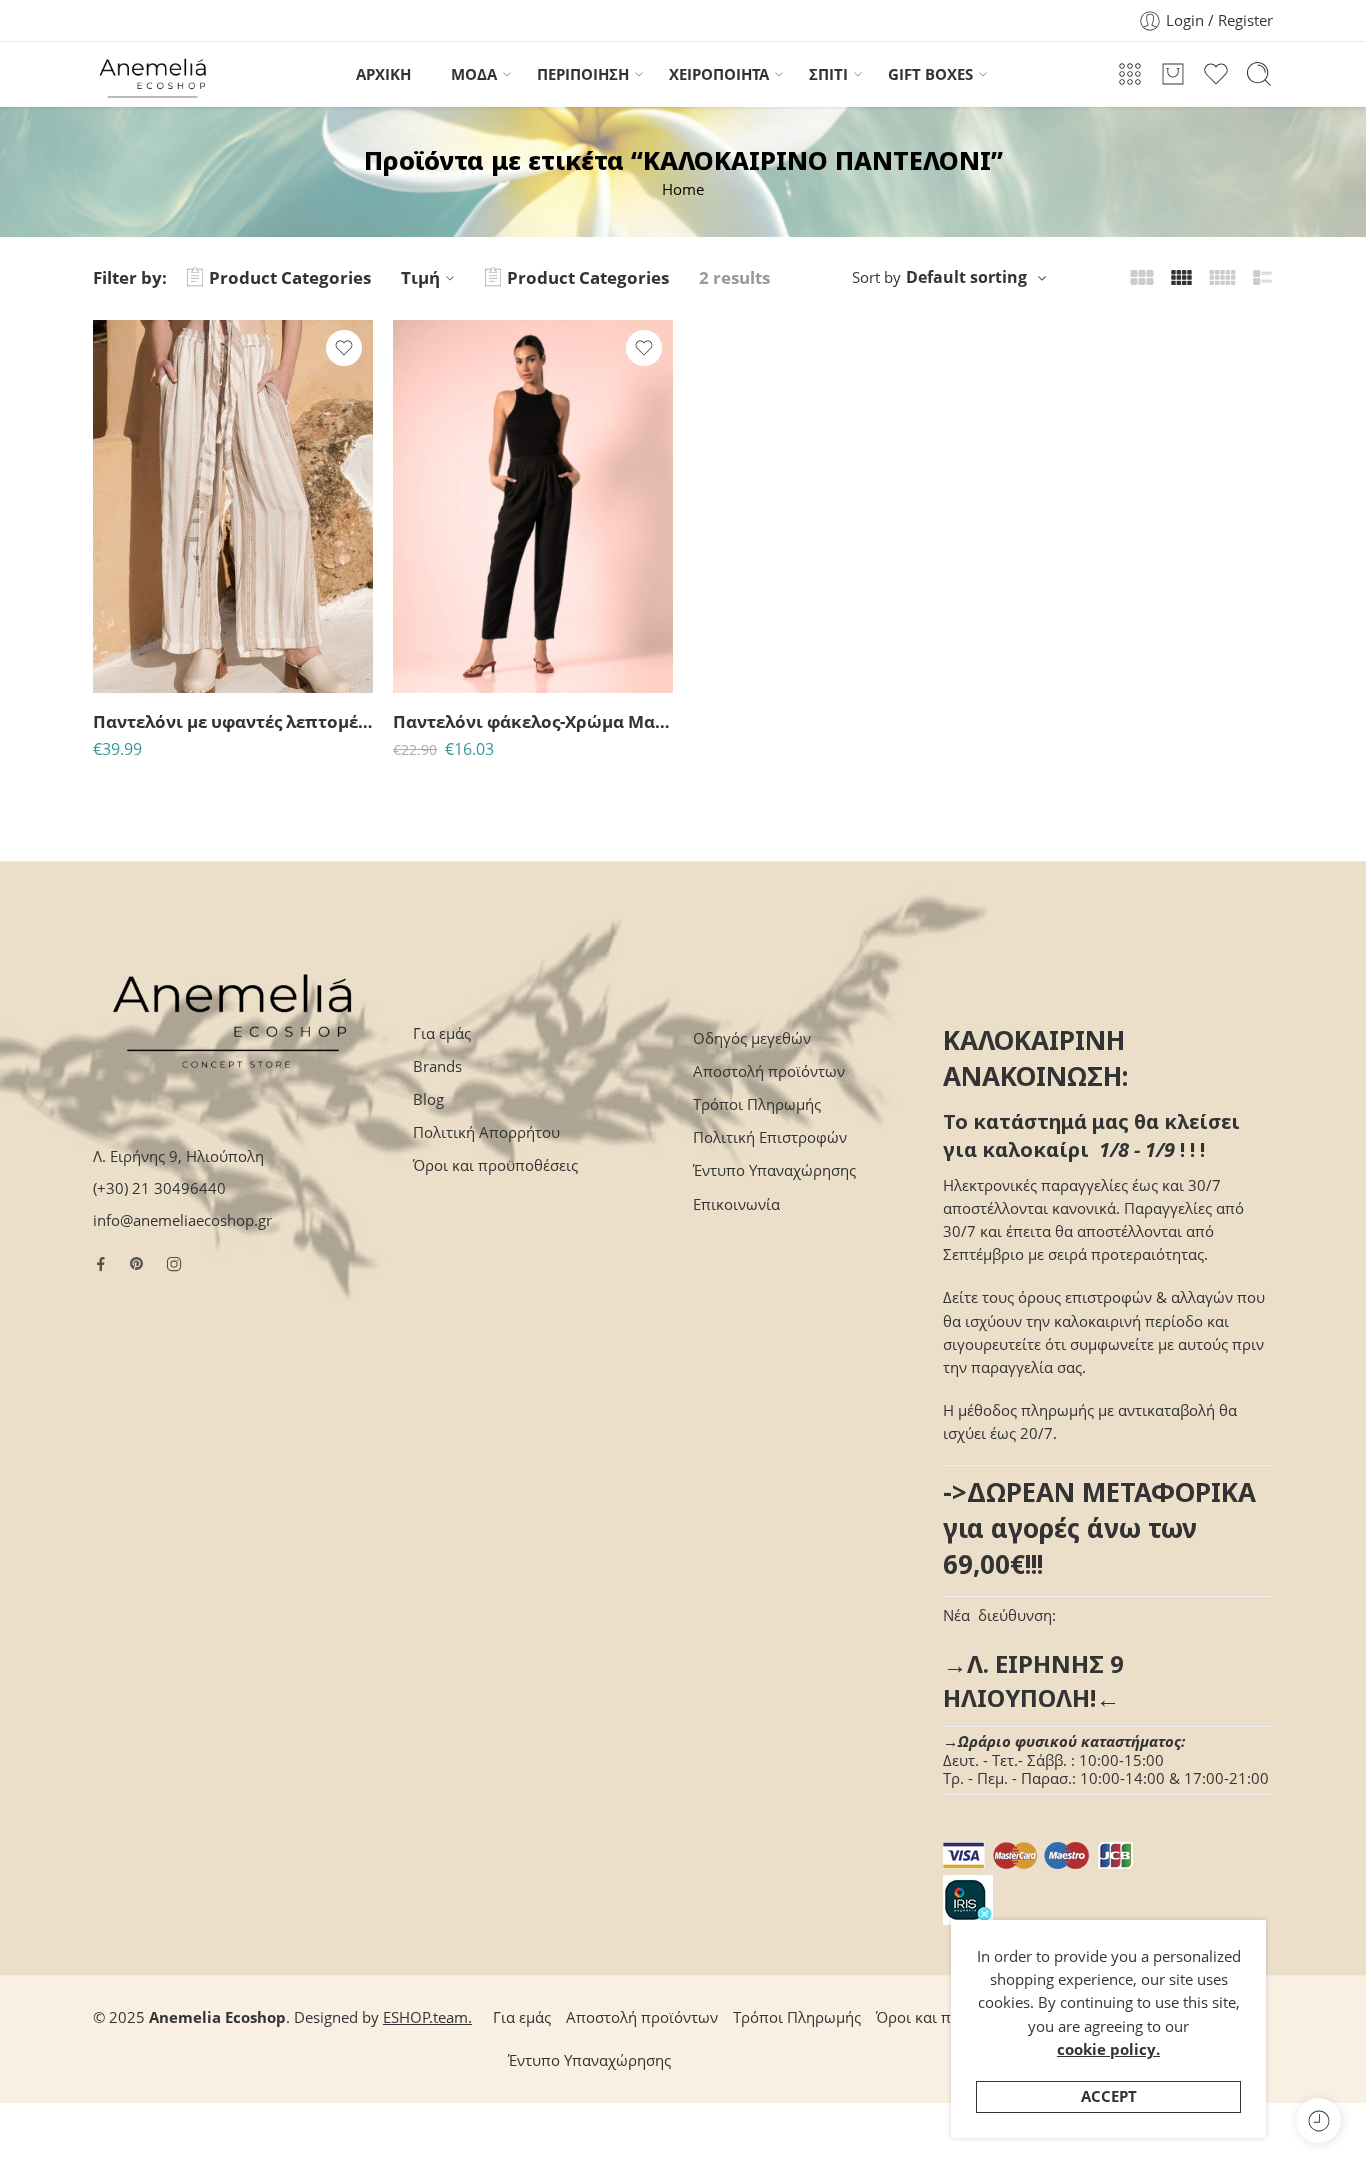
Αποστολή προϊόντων (769, 1071)
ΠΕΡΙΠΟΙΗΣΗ (583, 74)
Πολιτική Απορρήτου (486, 1132)
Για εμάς (442, 1033)
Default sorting (966, 277)
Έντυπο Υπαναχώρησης (774, 1170)
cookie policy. (1108, 2049)
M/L (147, 633)
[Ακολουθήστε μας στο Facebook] (101, 1264)
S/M (148, 664)
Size (107, 606)
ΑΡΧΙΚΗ (383, 74)
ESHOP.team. (427, 2017)
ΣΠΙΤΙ (828, 74)
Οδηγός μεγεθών (752, 1038)
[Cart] (1173, 74)
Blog (428, 1099)
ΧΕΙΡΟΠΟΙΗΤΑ (719, 74)
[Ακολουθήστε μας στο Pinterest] (137, 1264)
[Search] (1259, 74)
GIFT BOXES (930, 74)
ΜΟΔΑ (474, 74)
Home (683, 189)
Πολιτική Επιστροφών (770, 1137)
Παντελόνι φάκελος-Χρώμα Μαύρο (533, 721)
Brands (437, 1066)
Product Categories (290, 277)
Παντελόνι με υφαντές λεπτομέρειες (233, 721)
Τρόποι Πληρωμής (757, 1104)
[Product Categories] (1130, 74)
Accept (1109, 2096)
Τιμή (420, 277)
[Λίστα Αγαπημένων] (344, 348)
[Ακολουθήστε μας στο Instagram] (174, 1264)
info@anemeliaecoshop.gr (182, 1220)
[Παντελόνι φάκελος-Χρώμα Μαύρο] (533, 506)
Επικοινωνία (736, 1204)
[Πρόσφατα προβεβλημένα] (1318, 2120)
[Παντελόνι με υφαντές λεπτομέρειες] (233, 506)
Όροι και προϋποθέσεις (495, 1165)
